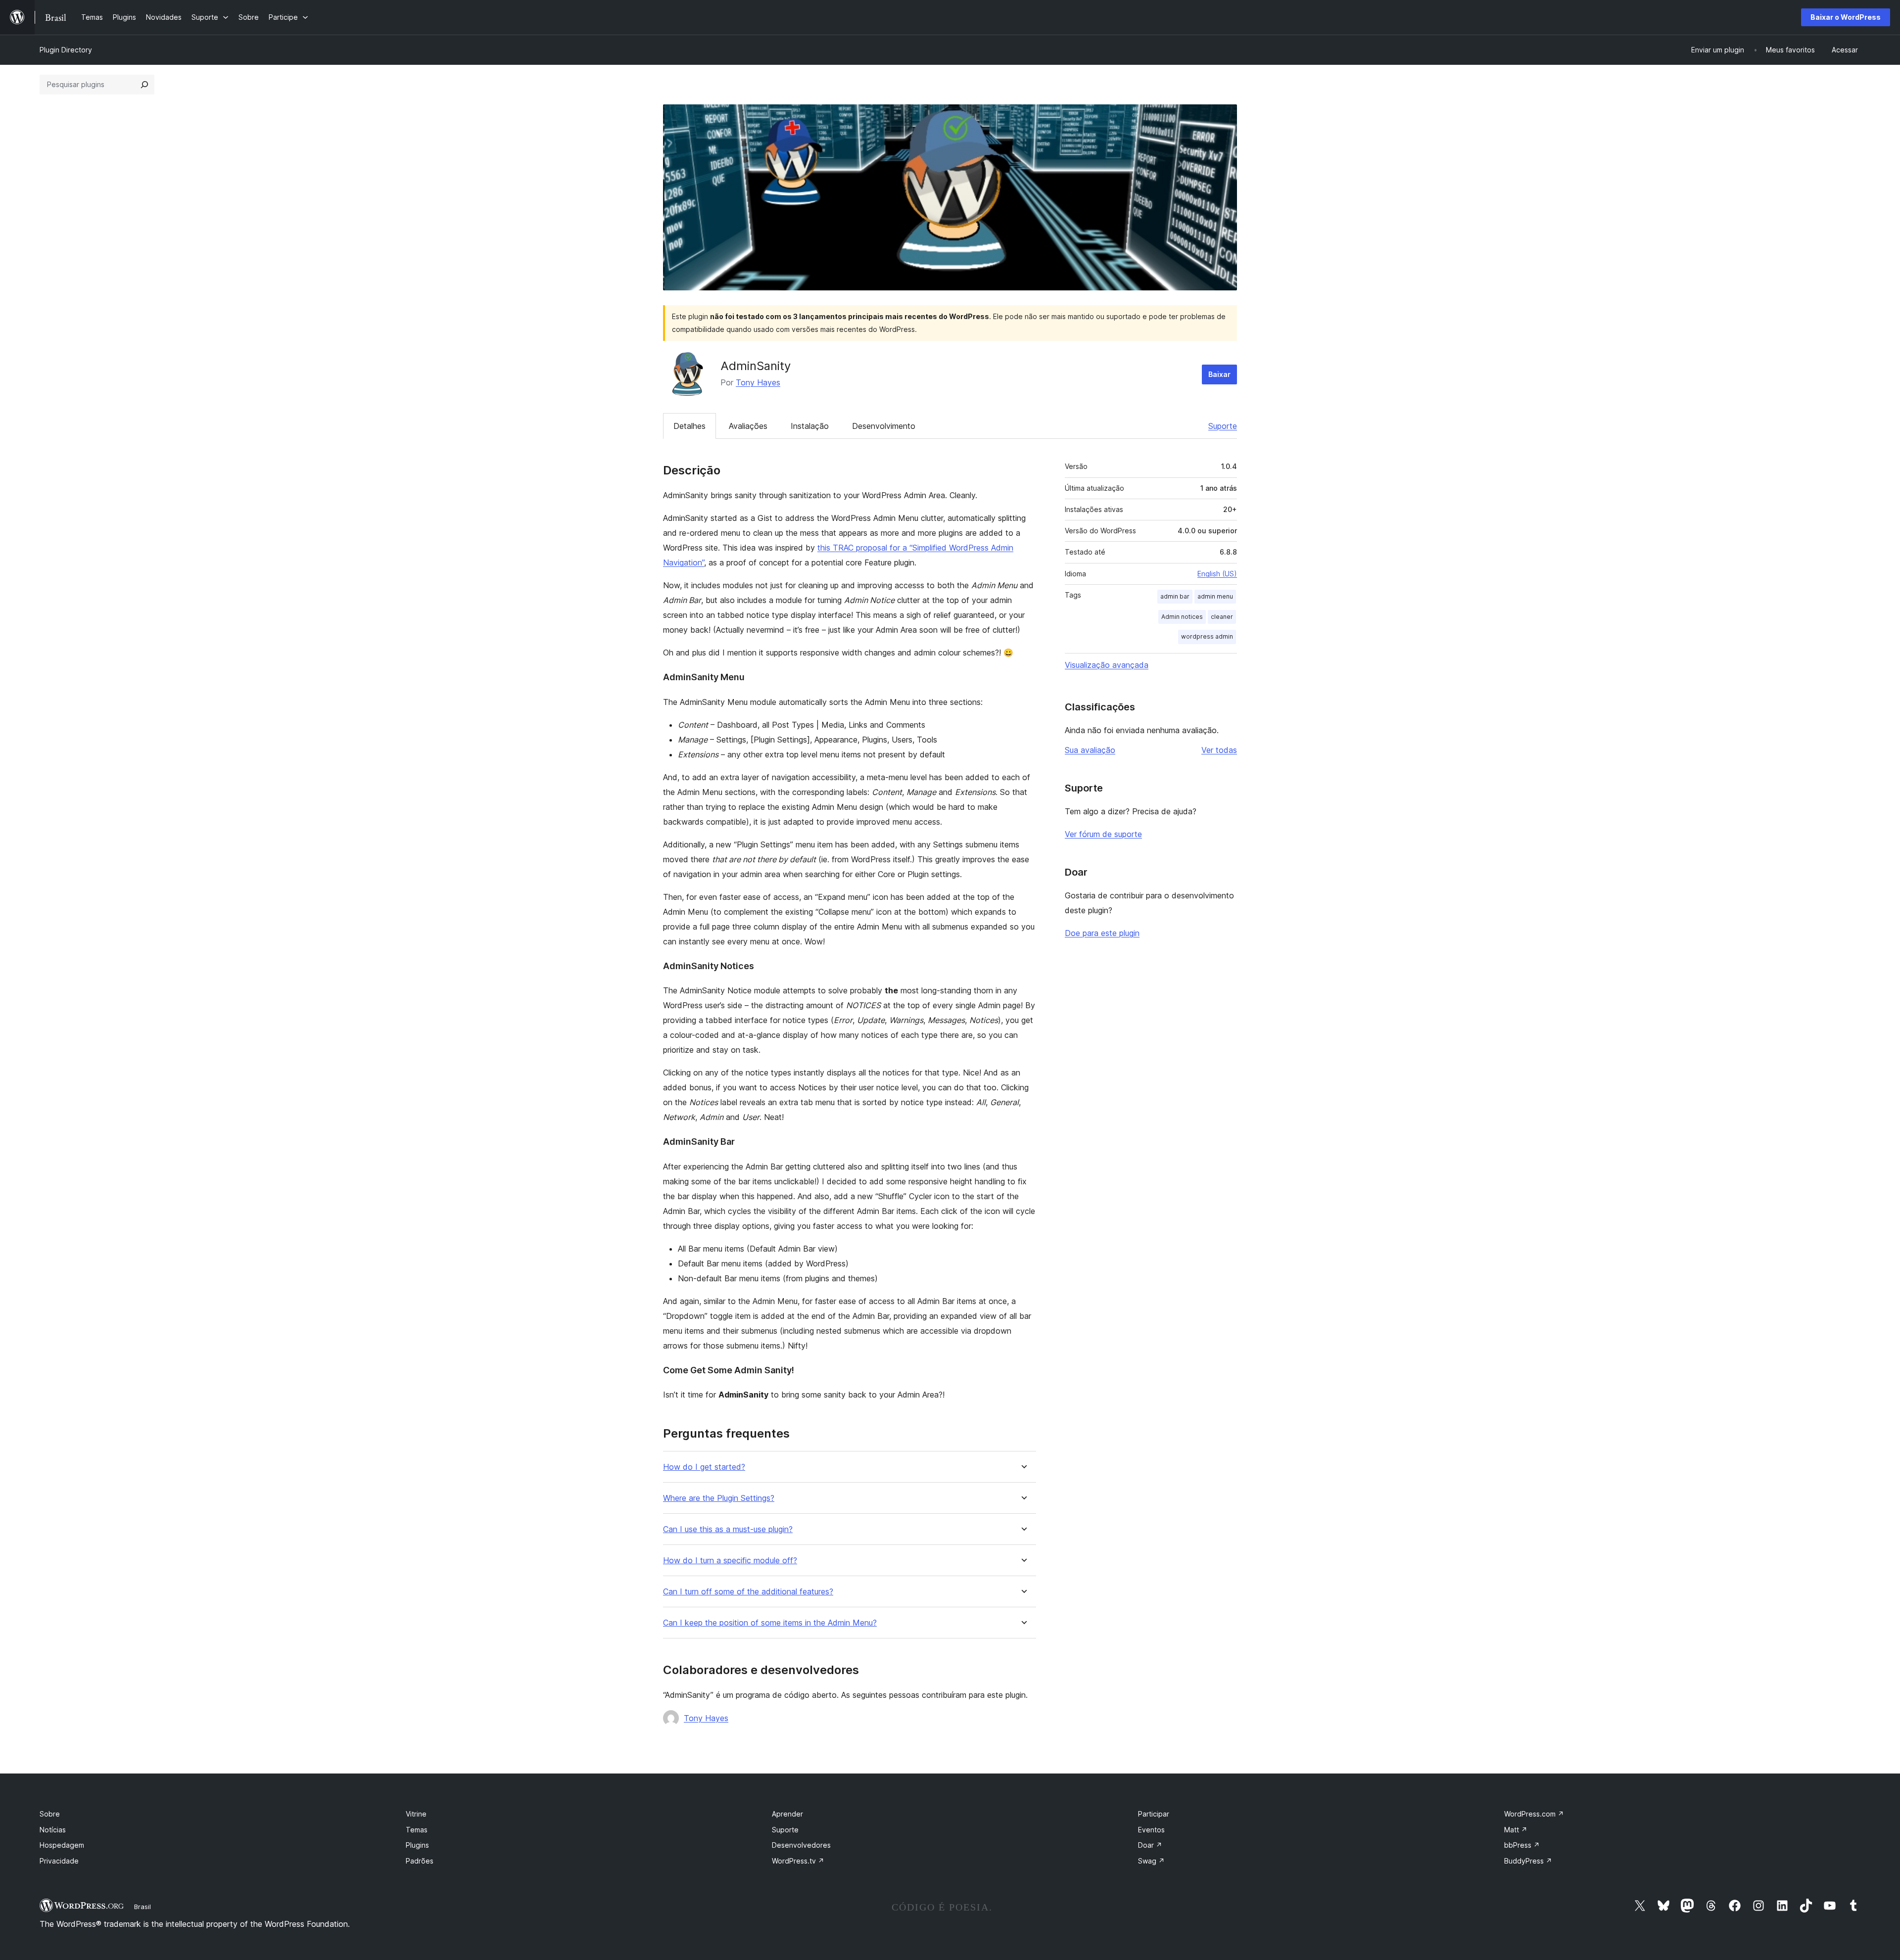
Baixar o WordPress (1846, 17)
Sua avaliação (1090, 750)
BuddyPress (1528, 1861)
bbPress (1522, 1845)
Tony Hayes (758, 382)
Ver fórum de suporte (1103, 834)
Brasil (142, 1907)
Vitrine (416, 1814)
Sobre (50, 1814)
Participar (1154, 1814)
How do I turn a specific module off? (730, 1561)
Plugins (417, 1845)
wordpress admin (1207, 636)
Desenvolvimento (884, 426)
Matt (1516, 1830)
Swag (1151, 1861)
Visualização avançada (1107, 665)
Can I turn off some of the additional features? (748, 1592)
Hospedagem (62, 1845)
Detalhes (689, 426)
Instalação (810, 426)
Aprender (787, 1814)
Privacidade (59, 1861)
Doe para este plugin (1102, 933)
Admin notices (1182, 617)
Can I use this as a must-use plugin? (728, 1529)
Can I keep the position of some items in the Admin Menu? (770, 1623)
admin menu (1215, 596)
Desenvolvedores (801, 1845)
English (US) (1217, 574)
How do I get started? (704, 1467)
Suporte (1223, 426)
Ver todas (1219, 750)
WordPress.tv (798, 1861)
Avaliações (748, 426)
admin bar (1175, 596)
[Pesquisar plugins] (144, 85)
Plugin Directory (66, 50)
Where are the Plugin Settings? (719, 1498)
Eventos (1151, 1830)
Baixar (1219, 374)
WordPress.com (1534, 1814)
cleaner (1222, 617)
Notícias (53, 1830)
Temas (417, 1830)
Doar (1150, 1845)
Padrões (420, 1861)
